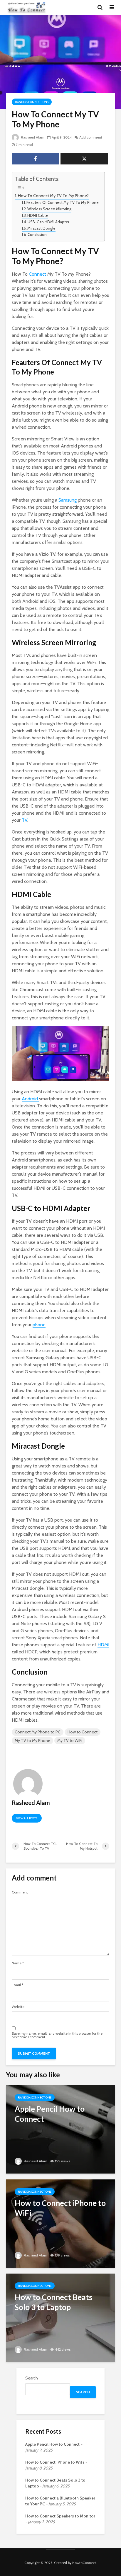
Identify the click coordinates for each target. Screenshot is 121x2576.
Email (17, 1985)
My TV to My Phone (32, 1740)
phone (39, 1325)
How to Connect (83, 1732)
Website (18, 2007)
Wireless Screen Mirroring (49, 209)
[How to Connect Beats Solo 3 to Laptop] (60, 2317)
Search (32, 2378)
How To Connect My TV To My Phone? (53, 196)
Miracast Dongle (41, 228)
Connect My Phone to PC (38, 1732)
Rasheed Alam (32, 137)
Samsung (68, 500)
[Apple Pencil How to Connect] (60, 2129)
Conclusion (37, 234)
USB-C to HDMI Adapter (48, 222)
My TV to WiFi (70, 1740)
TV (25, 820)
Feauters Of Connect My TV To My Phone (63, 202)
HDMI (103, 1645)
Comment (20, 1892)
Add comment (91, 137)
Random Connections (32, 102)
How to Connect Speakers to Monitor (60, 2516)
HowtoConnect (84, 2563)
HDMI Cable (38, 215)
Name (18, 1963)
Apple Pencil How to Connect (52, 2444)
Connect (38, 274)
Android (30, 1099)
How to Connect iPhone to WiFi (55, 2462)
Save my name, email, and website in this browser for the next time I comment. (57, 2035)
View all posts (27, 1818)
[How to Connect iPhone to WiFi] (60, 2223)
